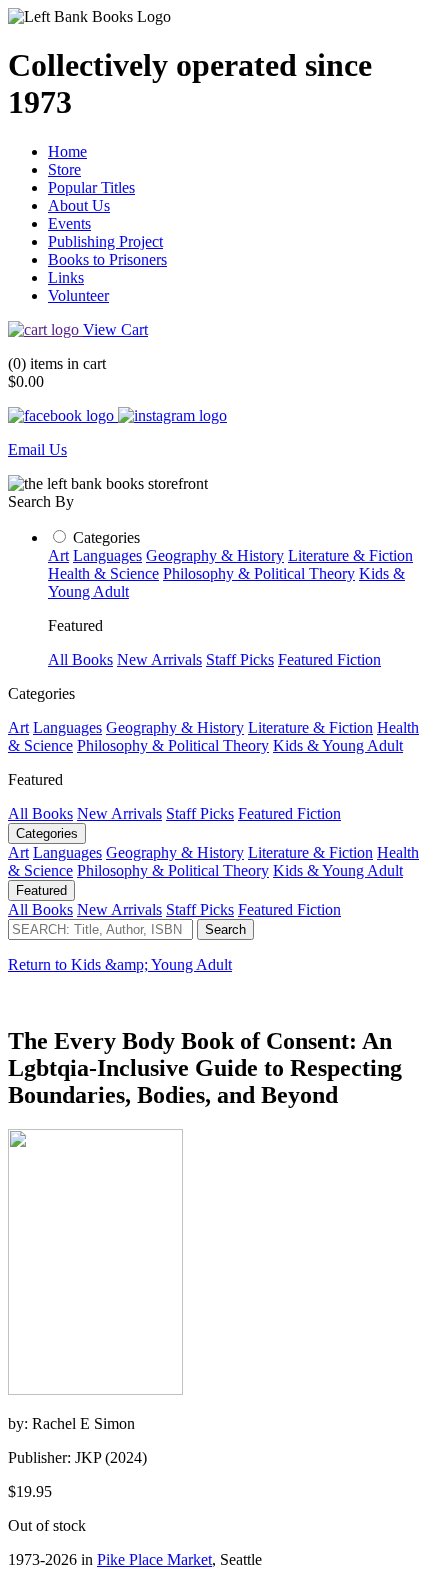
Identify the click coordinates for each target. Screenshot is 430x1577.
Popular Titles (91, 187)
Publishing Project (105, 241)
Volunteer (78, 295)
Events (69, 223)
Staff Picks (240, 659)
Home (67, 151)
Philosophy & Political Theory (259, 573)
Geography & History (215, 555)
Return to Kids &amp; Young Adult (120, 964)
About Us (79, 205)
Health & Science (103, 573)
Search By (41, 501)
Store (64, 169)
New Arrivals (159, 659)
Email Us (37, 449)
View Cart (115, 329)
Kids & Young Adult (338, 745)
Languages (107, 555)
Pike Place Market (154, 1559)
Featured (41, 890)
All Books (80, 659)
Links (66, 277)
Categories (106, 537)
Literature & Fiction (350, 555)
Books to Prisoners (107, 259)
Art (58, 555)
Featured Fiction (329, 659)
